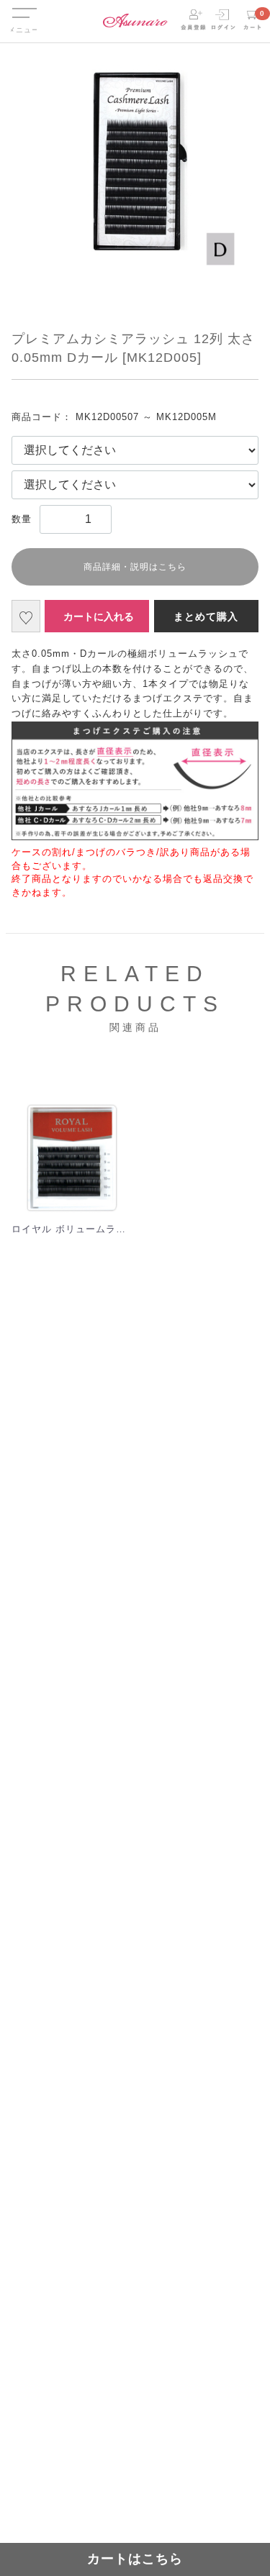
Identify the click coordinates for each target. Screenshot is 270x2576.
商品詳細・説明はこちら (135, 567)
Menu (24, 6)
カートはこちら (135, 2559)
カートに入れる (99, 616)
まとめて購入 (206, 616)
